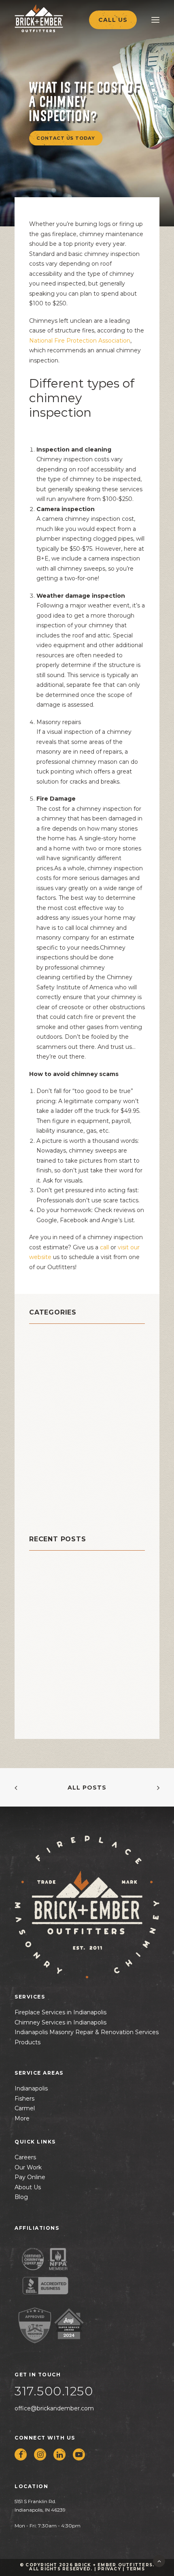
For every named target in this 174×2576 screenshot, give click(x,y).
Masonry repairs (59, 722)
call (104, 1247)
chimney (46, 1348)
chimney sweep (60, 1378)
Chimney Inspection (67, 1358)
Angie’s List (118, 1220)
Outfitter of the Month (73, 1439)
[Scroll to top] (159, 2561)
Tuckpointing (55, 1500)
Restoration (51, 1480)
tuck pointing (55, 771)
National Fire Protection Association (80, 341)
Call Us (113, 20)
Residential (51, 1469)
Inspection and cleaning (74, 450)
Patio (39, 1449)
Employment (53, 1399)
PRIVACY (109, 2569)
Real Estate (50, 1459)
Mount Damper (57, 1429)
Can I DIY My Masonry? (66, 1578)
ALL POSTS (87, 1788)
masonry (45, 1419)
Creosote (46, 1388)
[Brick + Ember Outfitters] (55, 18)
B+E (42, 558)
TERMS (136, 2569)
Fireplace (47, 1409)
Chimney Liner (57, 1368)
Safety (41, 1490)
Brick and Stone (60, 1338)
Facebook (74, 1220)
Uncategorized (57, 1510)
